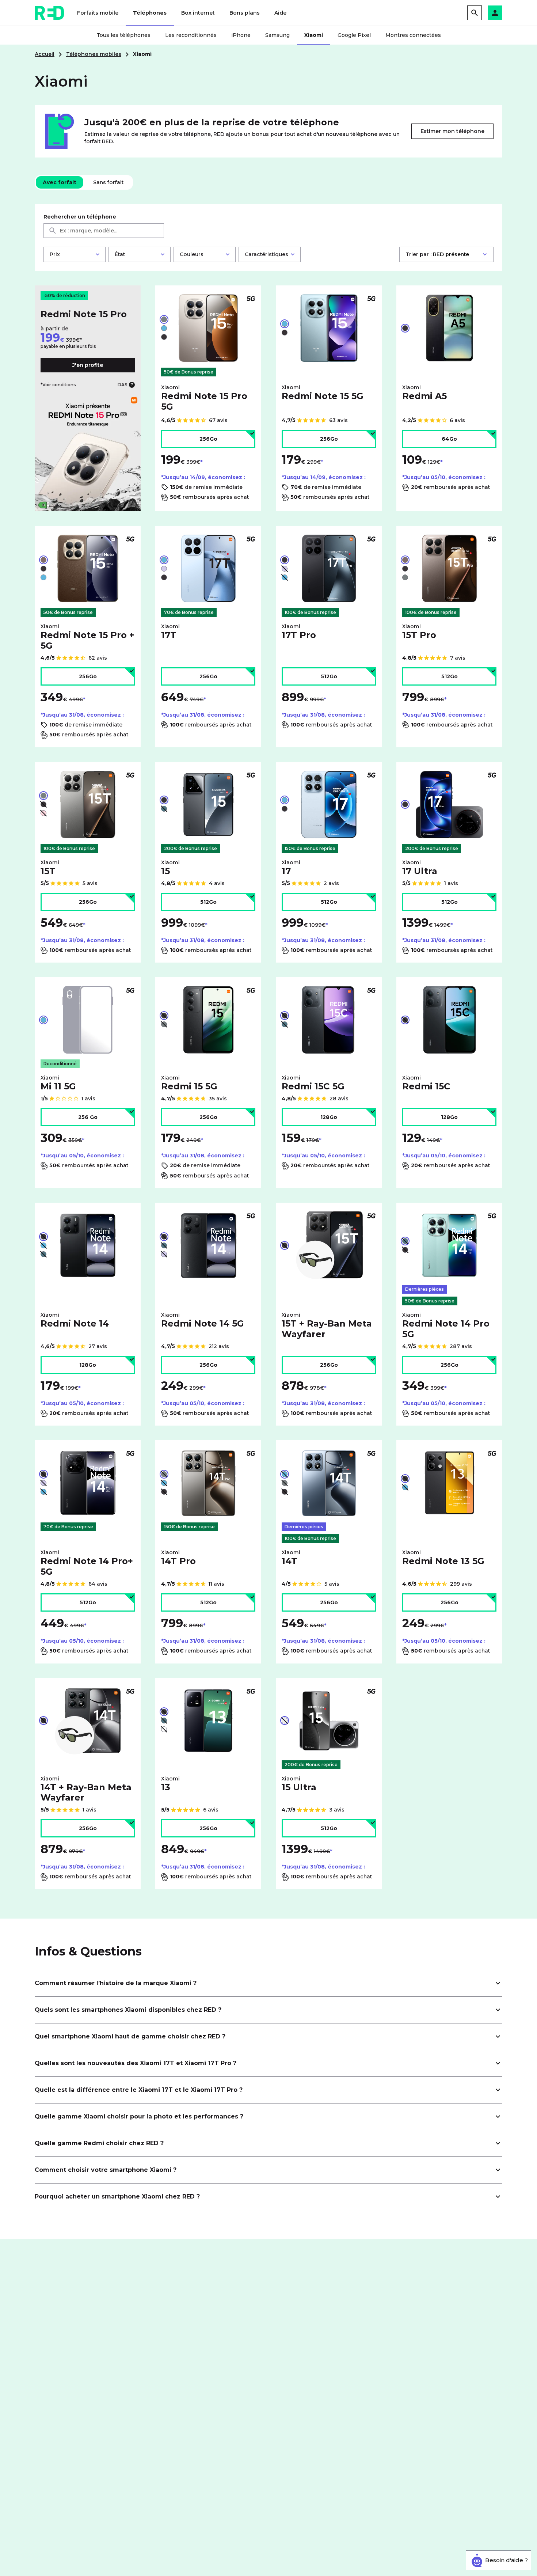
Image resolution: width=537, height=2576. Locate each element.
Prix (55, 254)
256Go (208, 439)
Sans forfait (108, 182)
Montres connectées (413, 35)
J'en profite (88, 365)
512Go (329, 676)
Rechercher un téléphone (80, 217)
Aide (280, 13)
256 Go (88, 1117)
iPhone (241, 35)
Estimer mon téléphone (452, 131)
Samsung (277, 35)
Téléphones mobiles (94, 54)
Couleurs (192, 254)
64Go (449, 439)
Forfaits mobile (98, 13)
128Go (329, 1117)
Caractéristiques (266, 254)
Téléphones (150, 13)
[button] (495, 13)
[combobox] (104, 231)
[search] (475, 13)
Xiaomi (314, 35)
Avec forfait (60, 182)
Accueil (45, 54)
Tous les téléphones (123, 35)
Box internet (198, 13)
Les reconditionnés (191, 35)
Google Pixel (354, 35)
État (120, 254)
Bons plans (245, 13)
